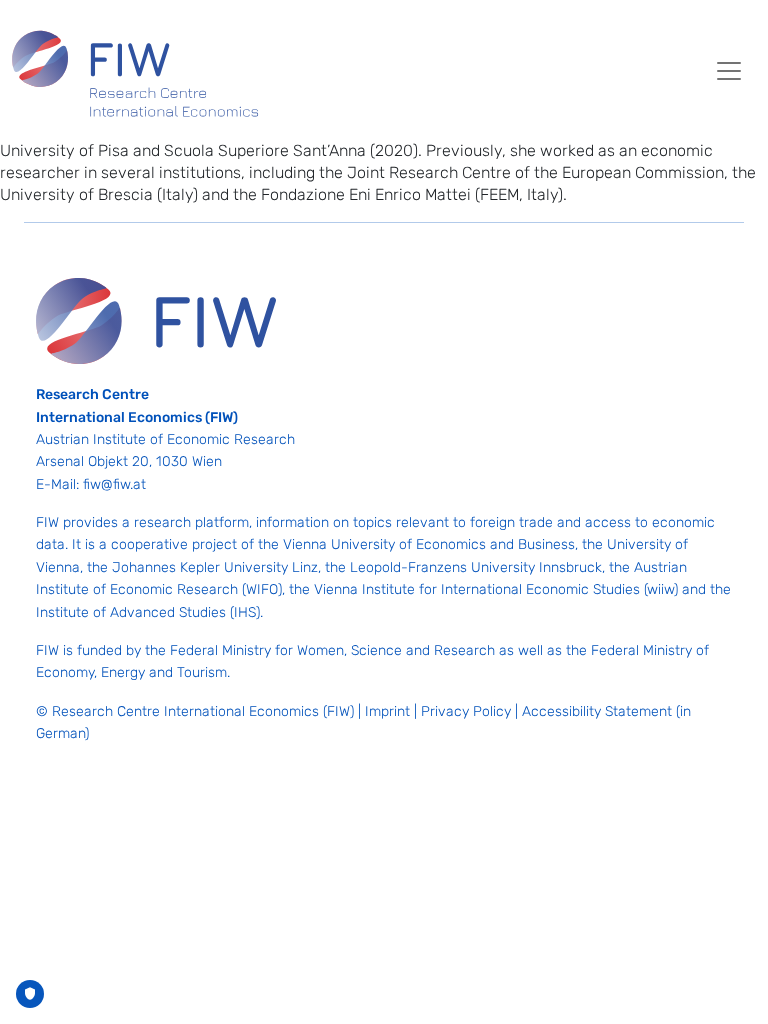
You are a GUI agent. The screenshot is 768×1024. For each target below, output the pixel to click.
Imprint (387, 711)
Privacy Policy (466, 711)
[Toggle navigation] (729, 71)
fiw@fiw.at (114, 484)
